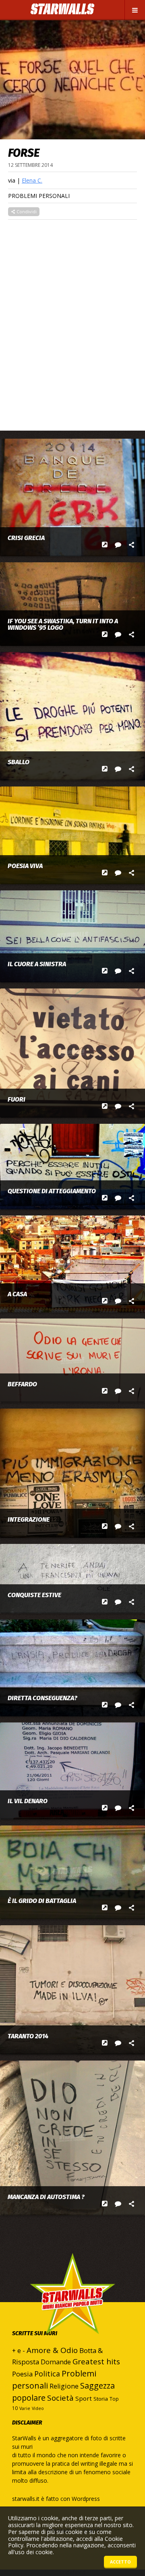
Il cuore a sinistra (37, 964)
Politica (47, 2374)
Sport (84, 2398)
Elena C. (32, 180)
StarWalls (62, 9)
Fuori (17, 1100)
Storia (101, 2399)
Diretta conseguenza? (42, 1698)
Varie (25, 2408)
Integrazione (29, 1520)
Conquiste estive (34, 1595)
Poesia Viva (25, 866)
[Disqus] (72, 321)
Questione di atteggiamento (52, 1191)
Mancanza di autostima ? (46, 2197)
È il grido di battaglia (42, 1901)
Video (38, 2408)
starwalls (72, 2310)
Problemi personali (39, 196)
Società (60, 2398)
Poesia (22, 2374)
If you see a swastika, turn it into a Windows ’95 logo (63, 625)
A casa (17, 1294)
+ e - (19, 2351)
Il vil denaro (28, 1801)
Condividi (26, 211)
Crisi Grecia (26, 538)
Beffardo (22, 1384)
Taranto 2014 (28, 2036)
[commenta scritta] (118, 545)
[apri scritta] (105, 545)
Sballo (19, 762)
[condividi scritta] (132, 545)
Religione (64, 2386)
